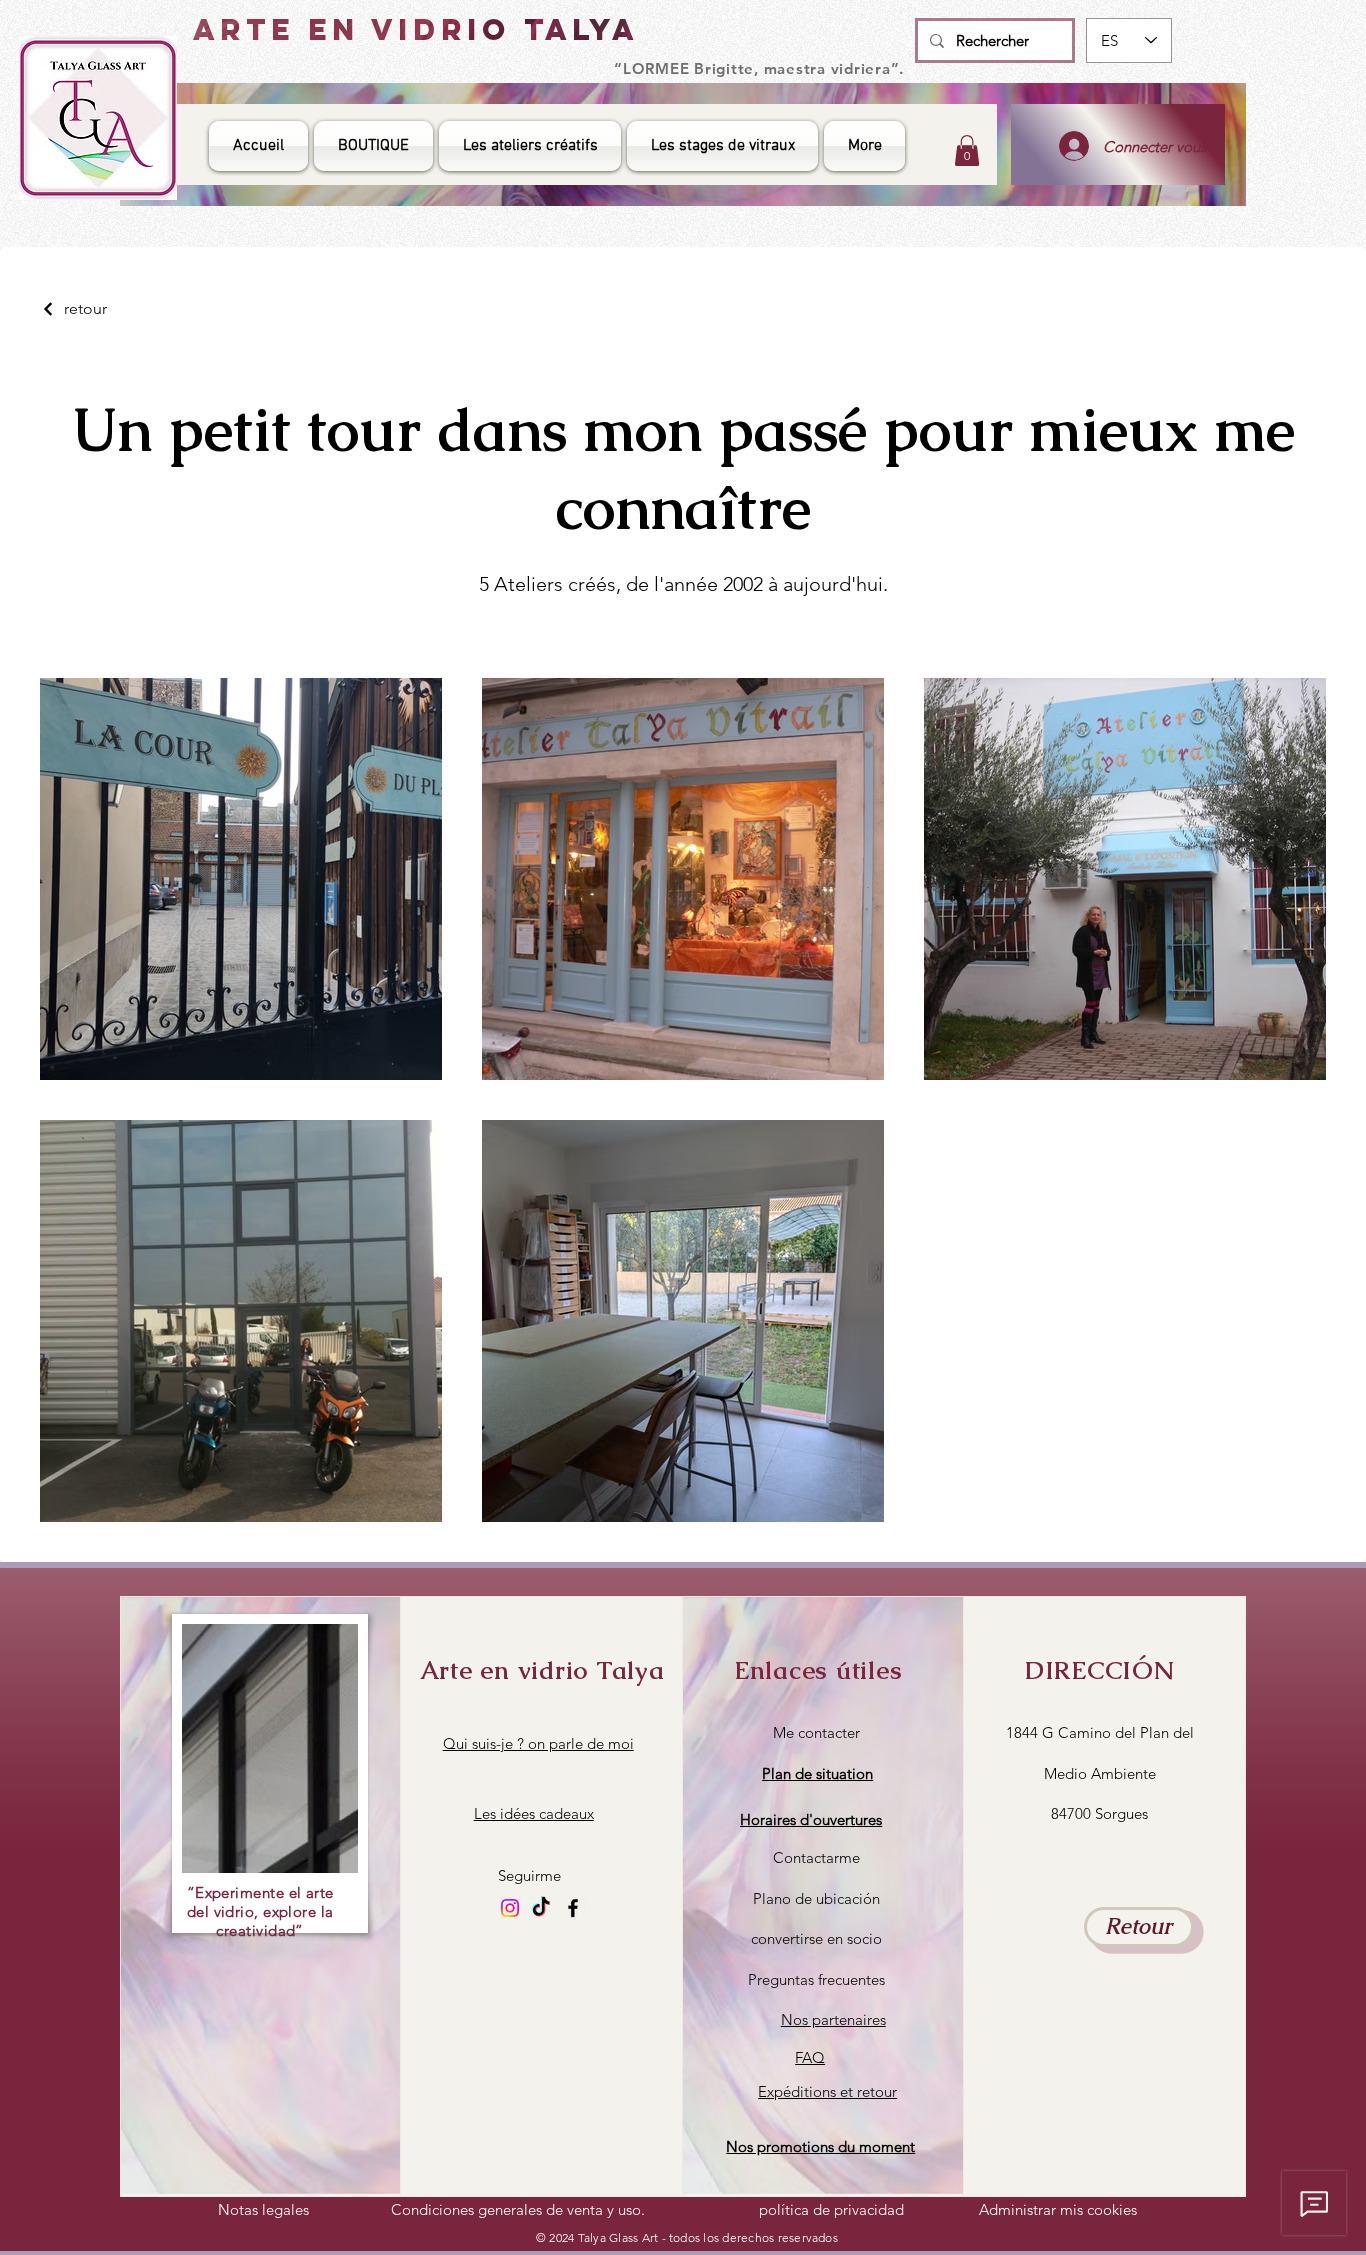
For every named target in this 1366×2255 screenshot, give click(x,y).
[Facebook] (573, 1908)
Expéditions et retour (827, 2091)
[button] (811, 1819)
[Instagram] (510, 1908)
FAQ (810, 2057)
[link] (967, 150)
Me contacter (816, 1732)
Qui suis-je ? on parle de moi (538, 1743)
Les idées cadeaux (534, 1813)
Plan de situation (817, 1773)
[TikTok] (541, 1908)
